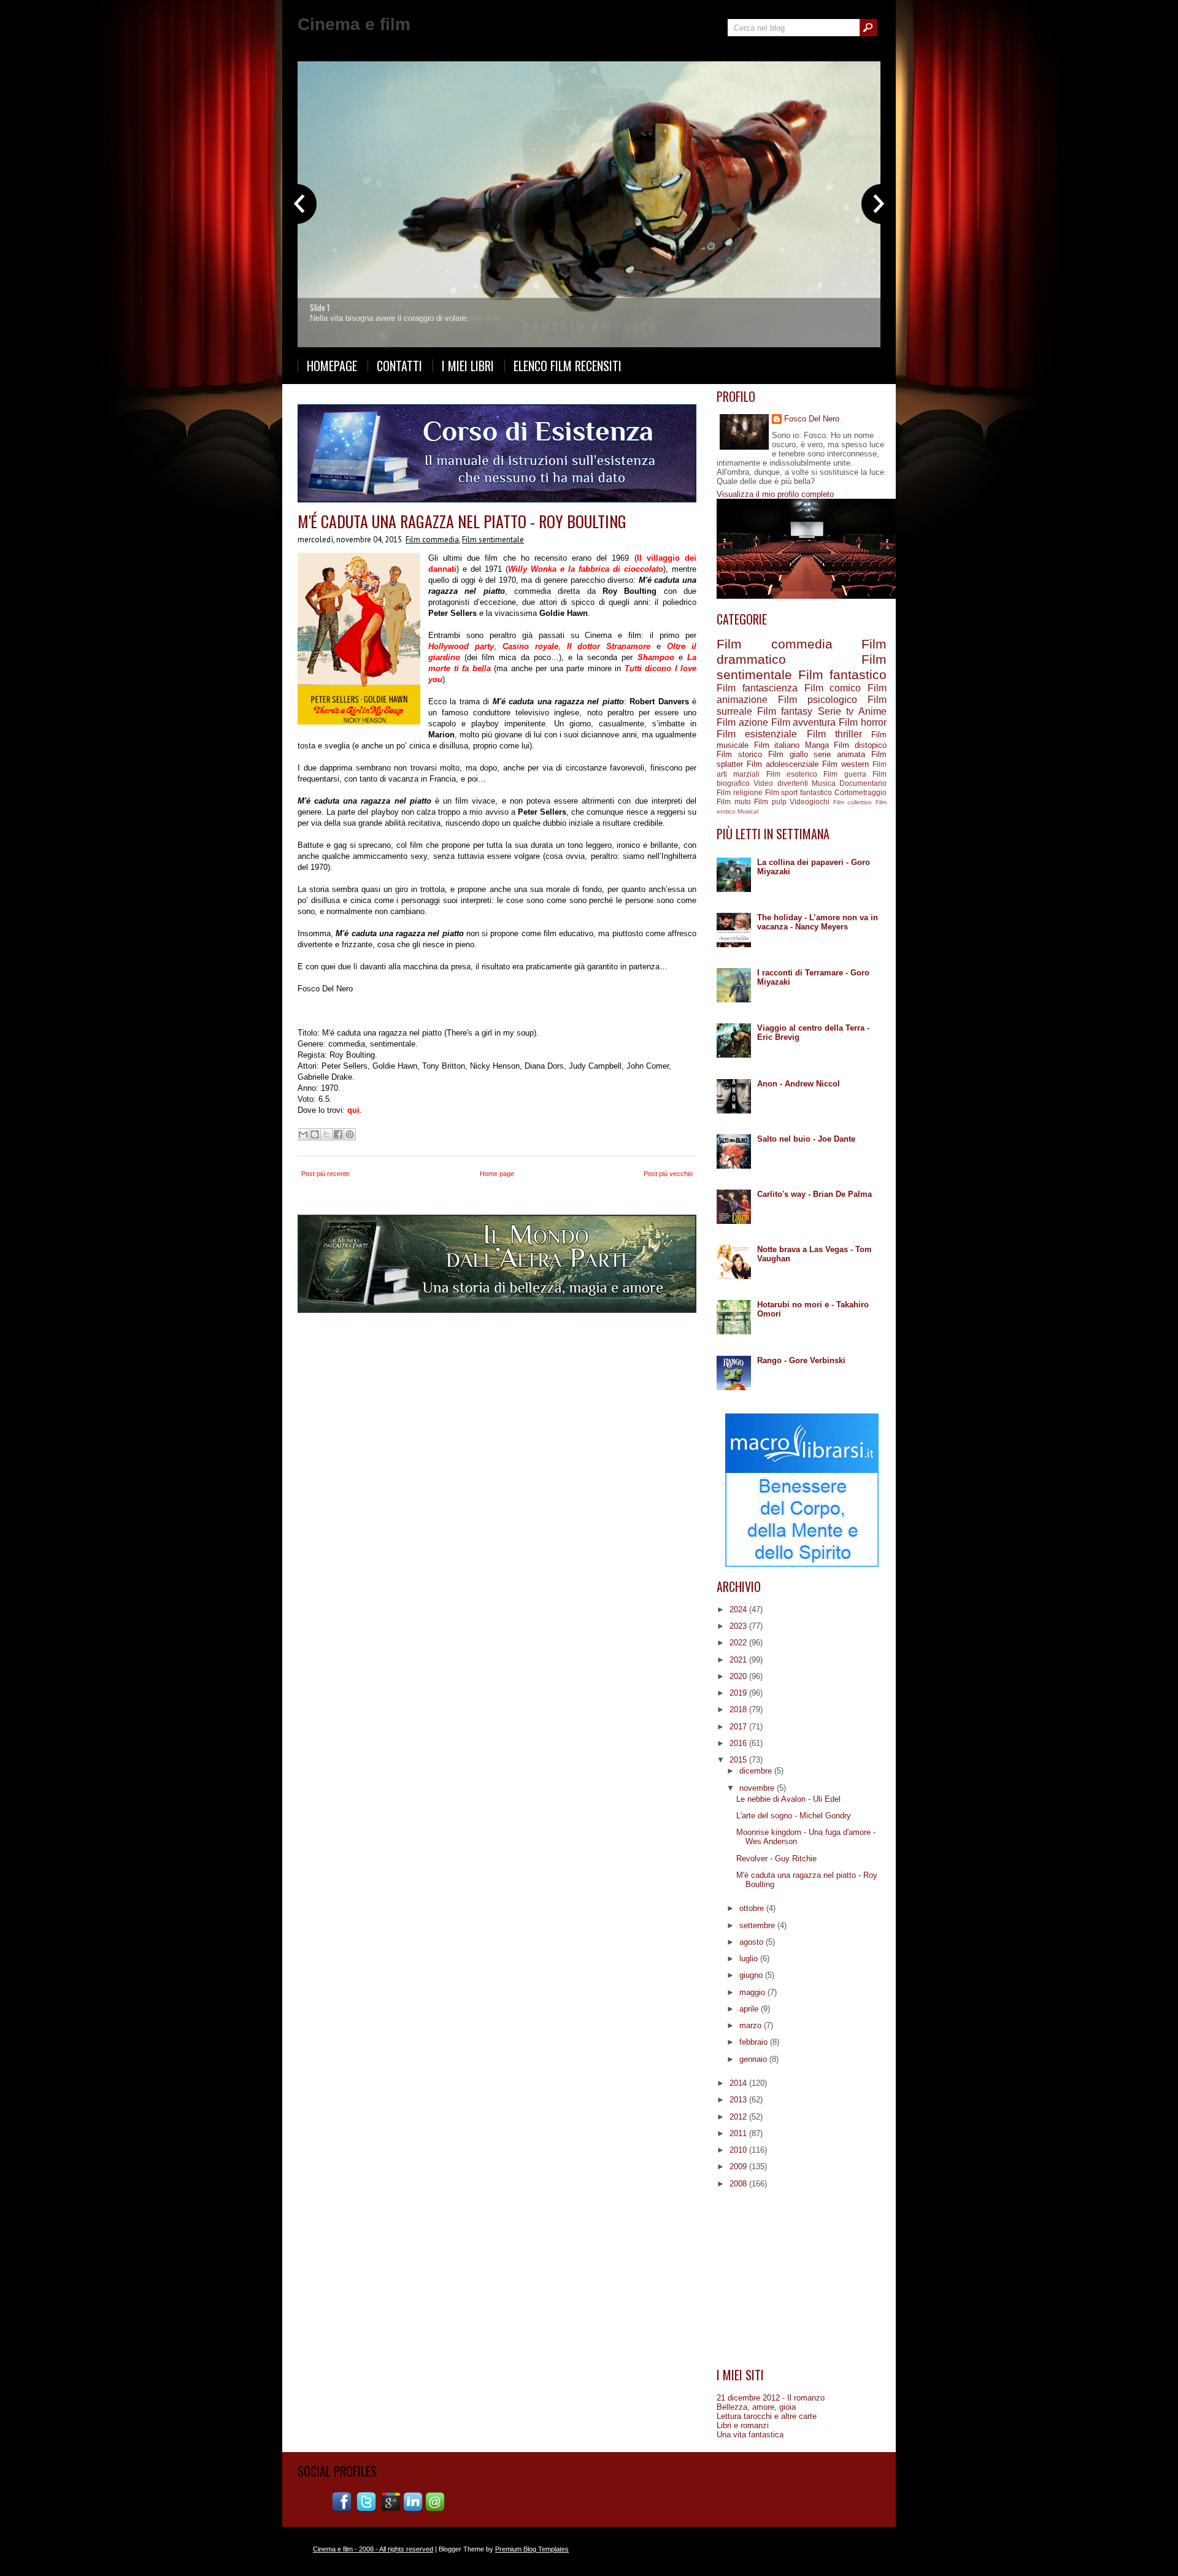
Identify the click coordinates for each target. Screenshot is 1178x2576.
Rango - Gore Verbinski (801, 1360)
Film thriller (834, 734)
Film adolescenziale (783, 764)
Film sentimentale (493, 540)
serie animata (839, 754)
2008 (739, 2184)
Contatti (399, 366)
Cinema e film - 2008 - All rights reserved (373, 2549)
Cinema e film (354, 24)
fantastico (816, 792)
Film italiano (777, 745)
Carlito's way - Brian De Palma (814, 1194)
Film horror (863, 722)
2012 (739, 2117)
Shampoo (656, 657)
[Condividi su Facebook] (338, 1134)
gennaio (754, 2059)
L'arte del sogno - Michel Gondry (794, 1816)
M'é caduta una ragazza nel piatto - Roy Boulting (462, 521)
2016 (739, 1743)
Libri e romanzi (743, 2425)
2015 (739, 1760)
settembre (758, 1925)
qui (353, 1110)
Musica (824, 783)
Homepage (332, 366)
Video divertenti (780, 783)
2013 (739, 2100)
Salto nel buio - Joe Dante (806, 1139)
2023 (739, 1626)
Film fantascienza (757, 688)
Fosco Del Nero (812, 419)
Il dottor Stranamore (609, 646)
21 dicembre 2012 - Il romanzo (771, 2398)
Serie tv (836, 711)
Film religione (740, 792)
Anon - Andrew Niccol (799, 1084)
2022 (739, 1643)
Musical (748, 811)
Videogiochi (810, 802)
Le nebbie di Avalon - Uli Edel (788, 1799)
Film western (845, 764)
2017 (739, 1727)
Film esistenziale (757, 734)
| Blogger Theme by (501, 2549)
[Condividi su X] (326, 1134)
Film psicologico (818, 700)
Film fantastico (842, 675)
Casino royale (530, 646)
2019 (739, 1693)
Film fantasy (785, 711)
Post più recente (325, 1174)
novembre (758, 1788)
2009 (739, 2167)
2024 (739, 1609)
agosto (753, 1942)
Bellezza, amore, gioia (756, 2407)
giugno (752, 1975)
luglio (750, 1959)
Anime (872, 711)
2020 (739, 1676)
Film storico (739, 754)
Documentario (863, 783)
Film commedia (432, 540)
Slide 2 (321, 307)
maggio (753, 1992)
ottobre (753, 1908)
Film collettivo (853, 802)
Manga (817, 745)
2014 (739, 2083)
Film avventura (804, 722)
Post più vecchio (668, 1174)
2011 (739, 2133)
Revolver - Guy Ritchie (776, 1859)
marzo (752, 2025)
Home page (497, 1174)
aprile (750, 2009)
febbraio (755, 2042)
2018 (739, 1709)
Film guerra (845, 774)
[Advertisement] (802, 2278)
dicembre (757, 1771)
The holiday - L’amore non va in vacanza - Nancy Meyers (818, 922)
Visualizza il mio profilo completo (775, 494)
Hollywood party (461, 646)
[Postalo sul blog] (315, 1134)
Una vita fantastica (750, 2435)
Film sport (782, 792)
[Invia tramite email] (303, 1134)
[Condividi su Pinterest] (350, 1134)
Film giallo (788, 754)
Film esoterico (792, 774)
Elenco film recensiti (568, 366)
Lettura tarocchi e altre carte (767, 2416)
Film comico (833, 688)
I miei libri (468, 366)
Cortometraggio (860, 792)
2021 (739, 1660)
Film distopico (860, 745)
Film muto (734, 802)
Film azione (742, 722)
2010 (739, 2150)
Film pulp (770, 802)
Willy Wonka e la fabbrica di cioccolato (586, 569)
